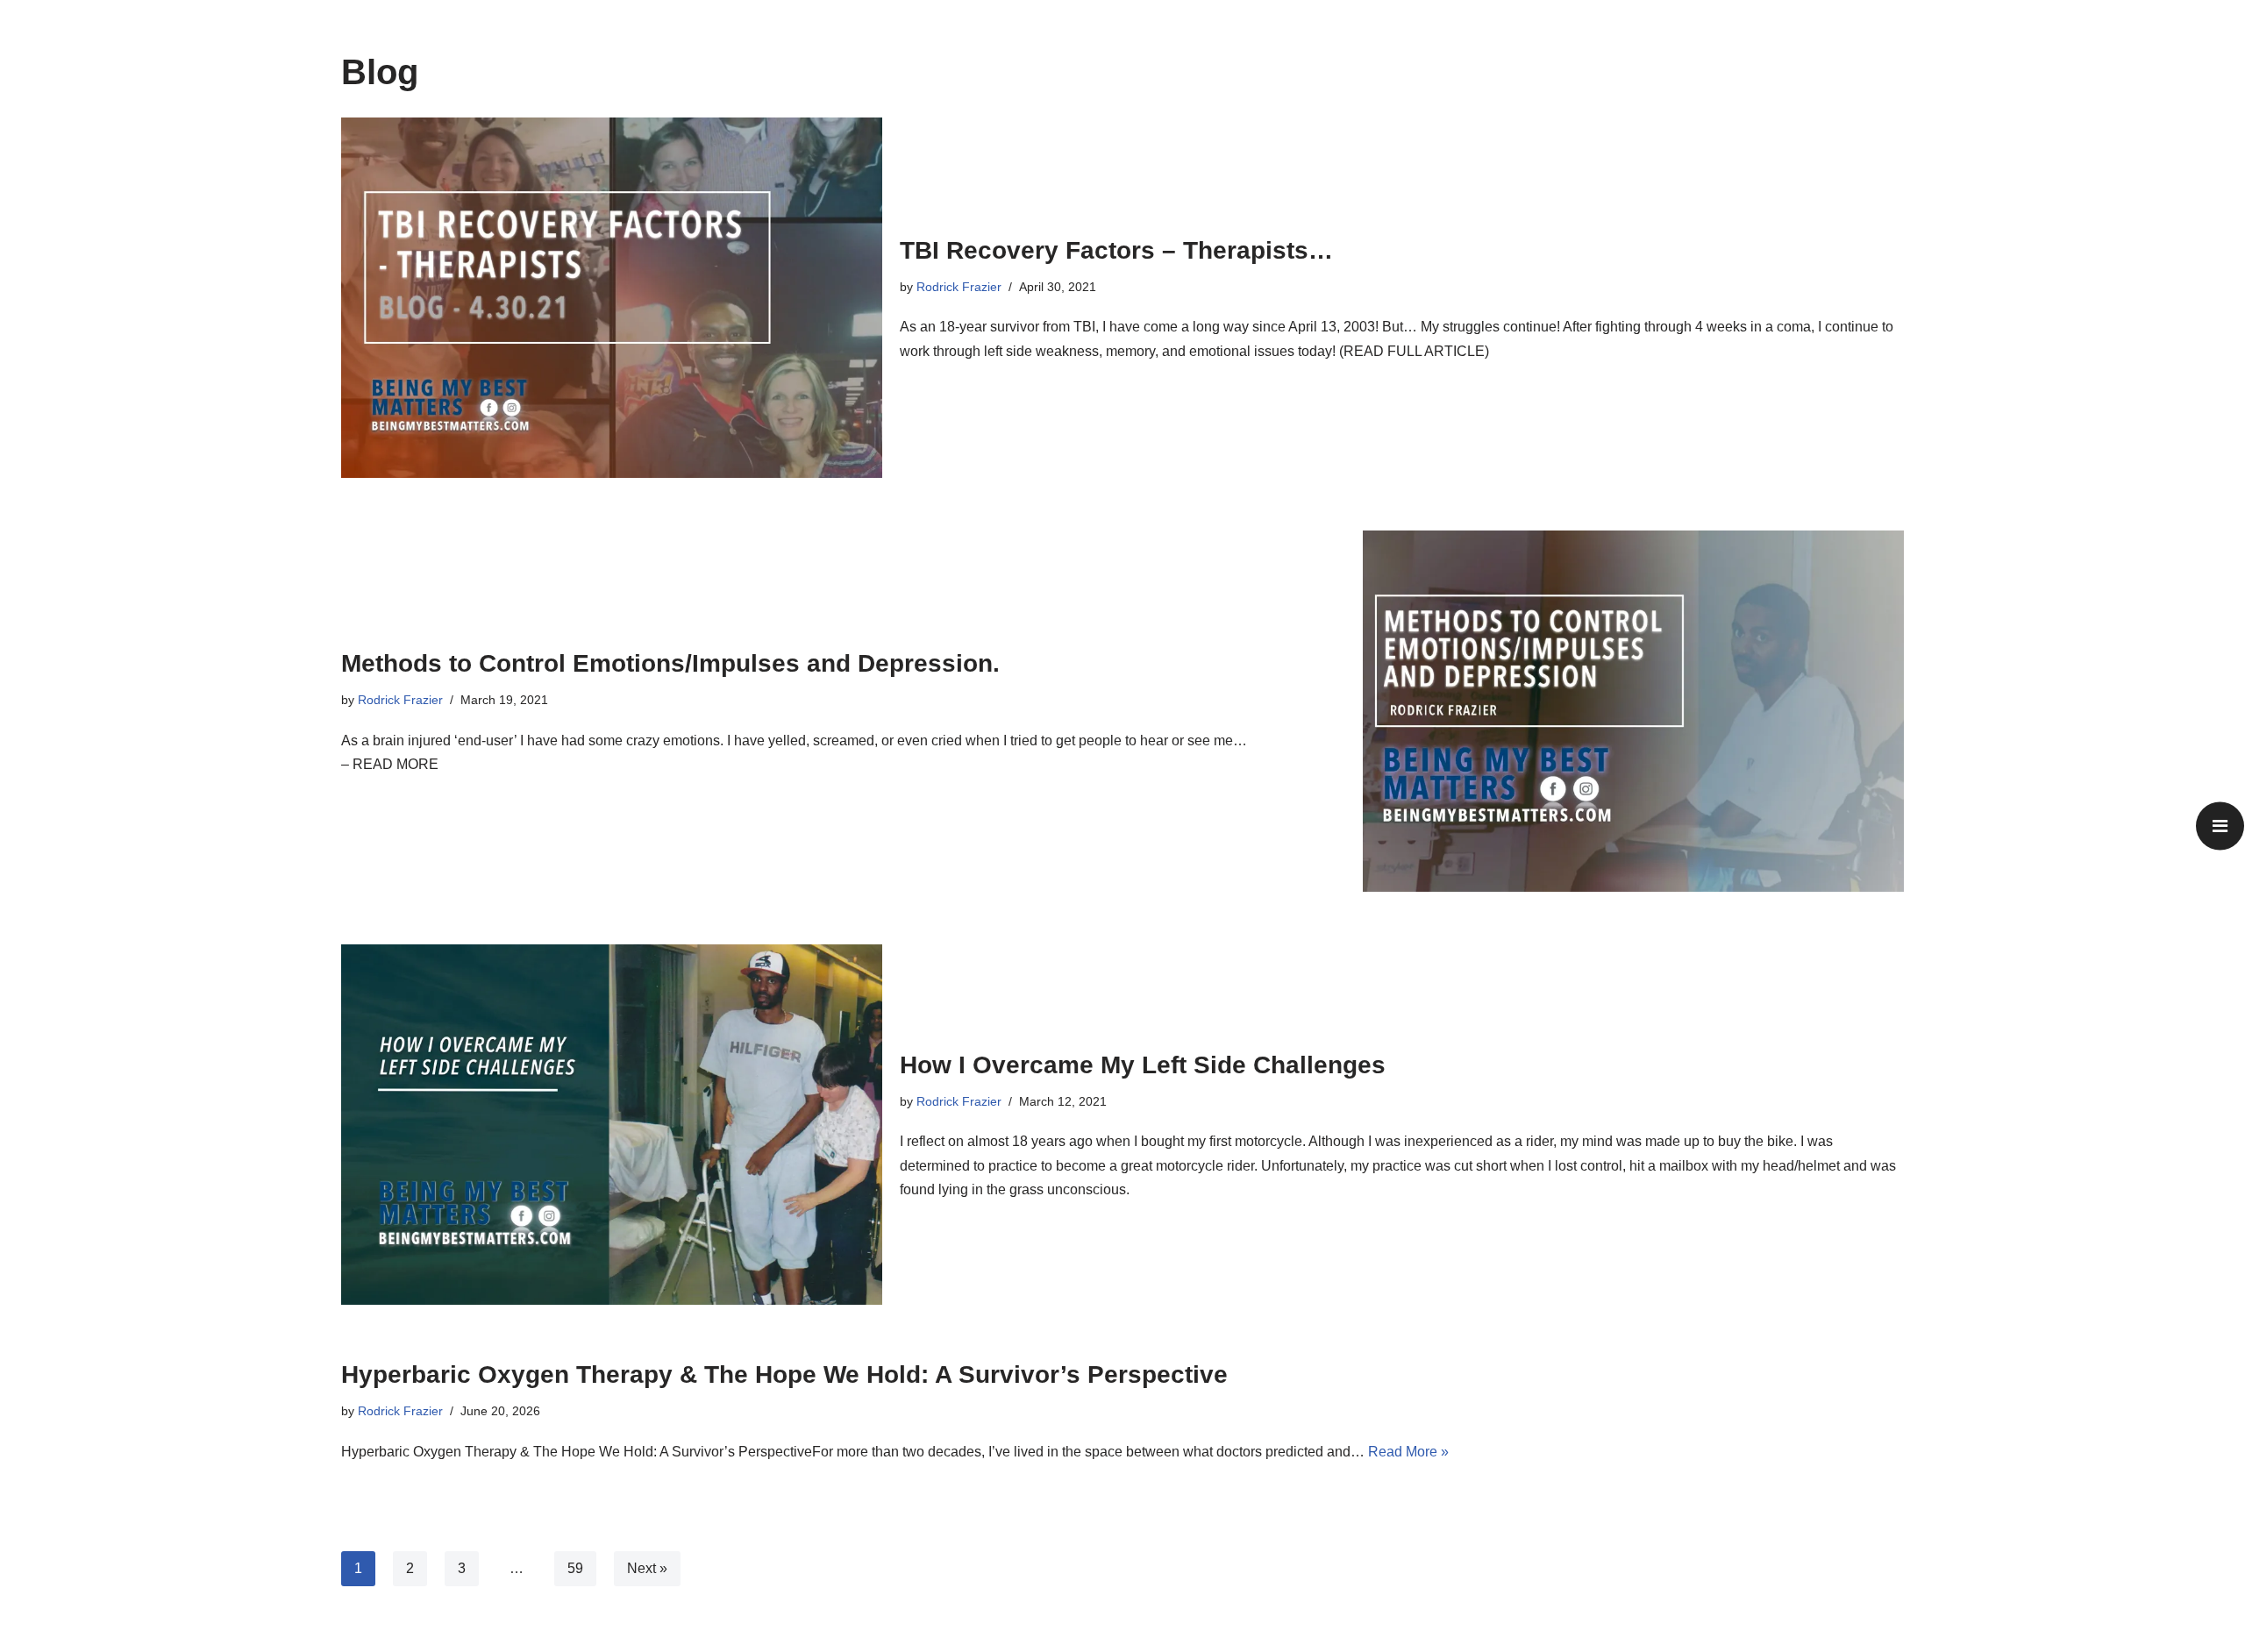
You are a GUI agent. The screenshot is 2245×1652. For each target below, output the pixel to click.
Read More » (1408, 1452)
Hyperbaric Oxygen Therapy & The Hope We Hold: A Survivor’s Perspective (784, 1374)
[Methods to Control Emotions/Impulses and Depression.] (1633, 711)
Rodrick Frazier (959, 287)
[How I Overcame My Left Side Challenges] (612, 1125)
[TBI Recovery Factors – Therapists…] (612, 298)
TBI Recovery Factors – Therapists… (1116, 250)
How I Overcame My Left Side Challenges (1143, 1065)
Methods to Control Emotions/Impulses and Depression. (670, 663)
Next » (647, 1568)
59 (575, 1568)
